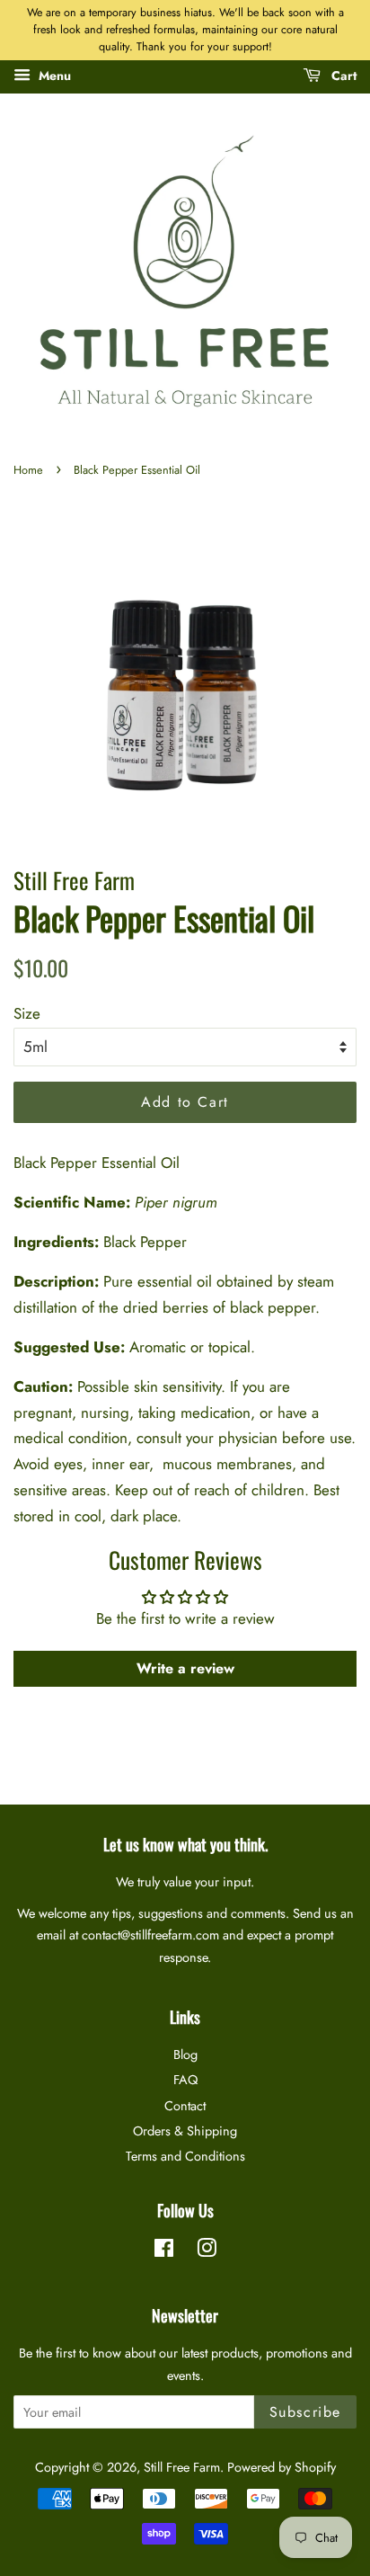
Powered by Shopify (282, 2467)
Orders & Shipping (185, 2131)
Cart (342, 76)
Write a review (185, 1668)
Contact (185, 2106)
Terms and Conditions (185, 2156)
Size (27, 1013)
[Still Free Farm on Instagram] (207, 2251)
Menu (53, 76)
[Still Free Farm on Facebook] (164, 2251)
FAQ (185, 2080)
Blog (185, 2055)
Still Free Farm (182, 2467)
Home (28, 470)
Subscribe (305, 2412)
